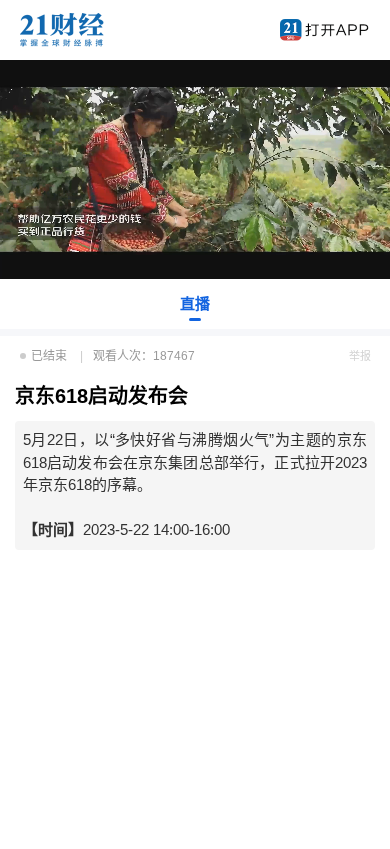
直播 (195, 303)
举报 (360, 356)
